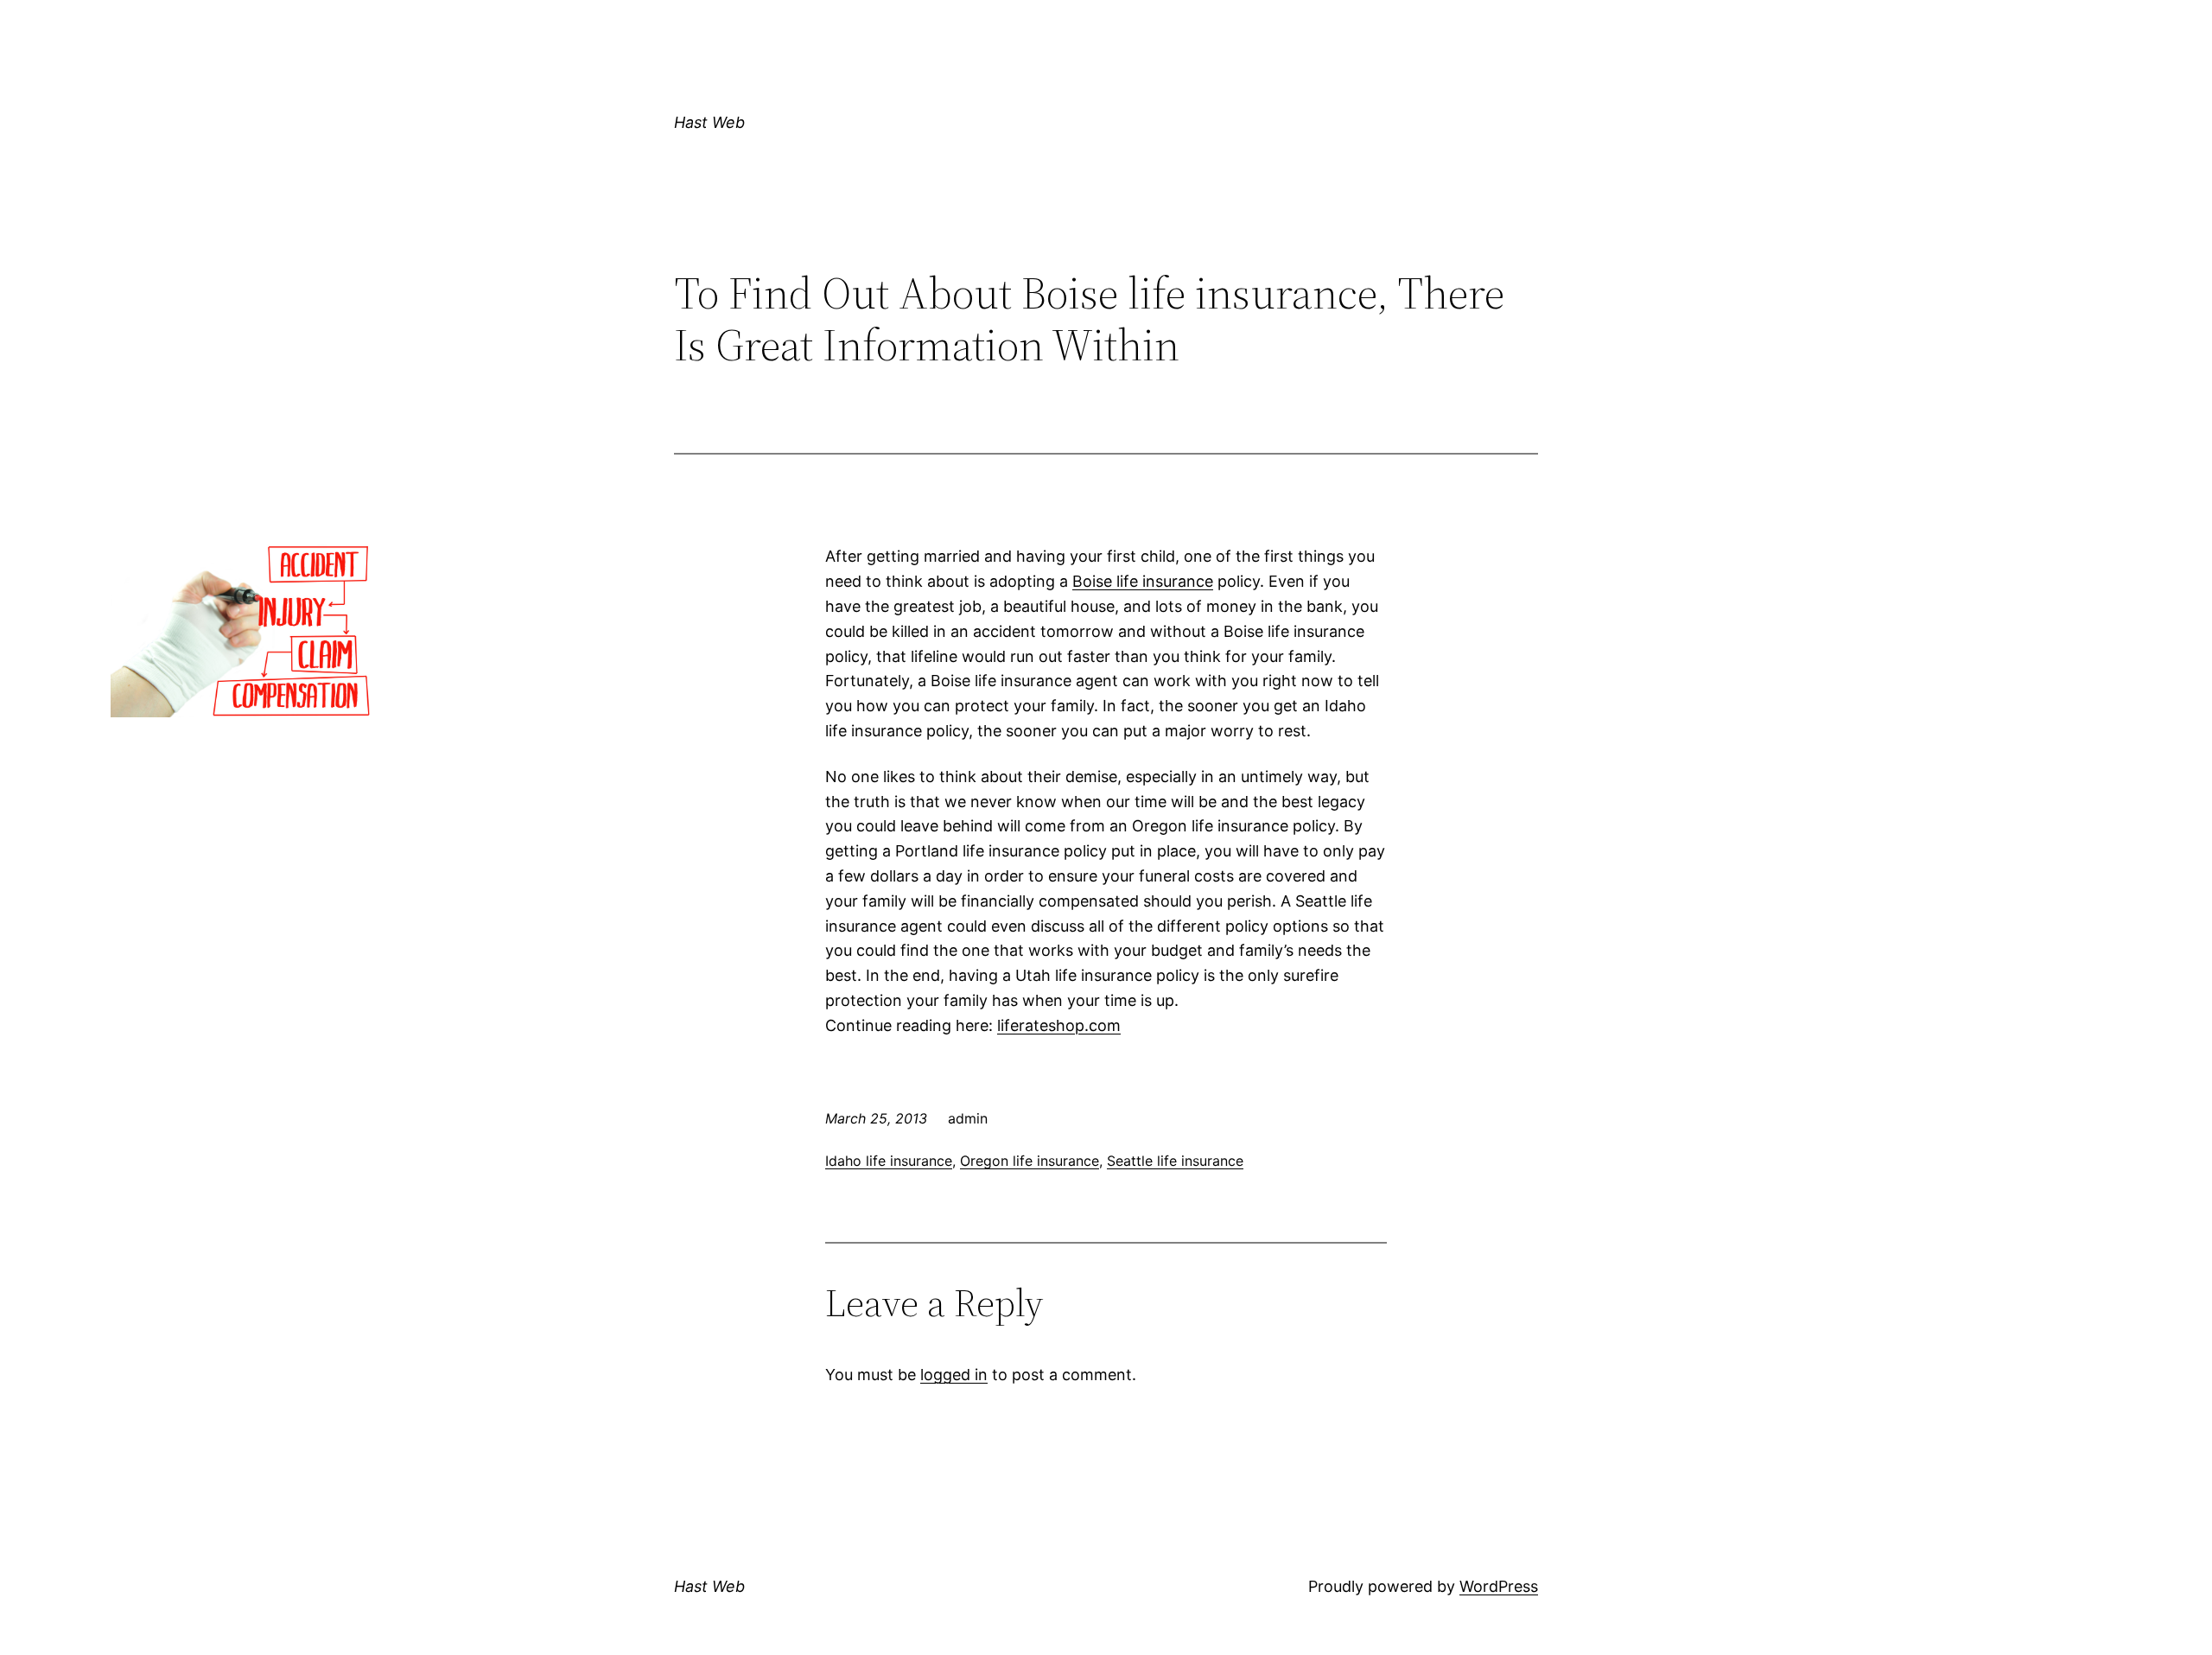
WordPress (1499, 1586)
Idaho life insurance (889, 1161)
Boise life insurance (1143, 581)
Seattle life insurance (1175, 1161)
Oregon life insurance (1030, 1161)
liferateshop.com (1059, 1025)
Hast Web (709, 122)
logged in (954, 1375)
